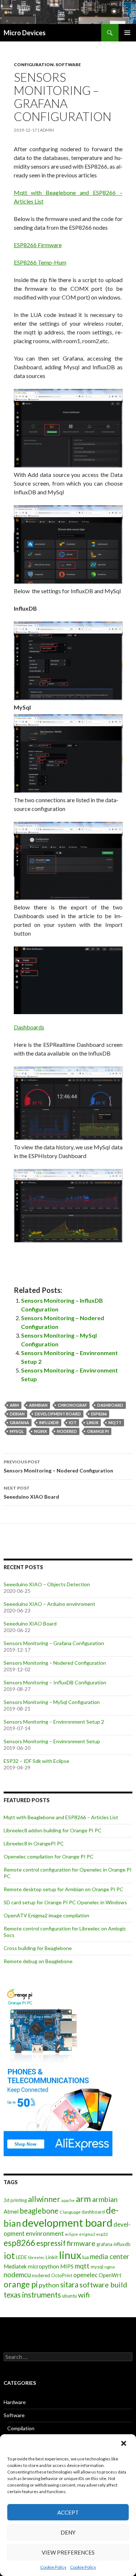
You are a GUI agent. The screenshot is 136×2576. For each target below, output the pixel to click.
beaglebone (39, 2211)
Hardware (15, 2402)
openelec (85, 2275)
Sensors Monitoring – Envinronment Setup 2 (54, 1722)
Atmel (11, 2211)
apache (68, 2200)
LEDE (21, 2257)
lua (86, 2257)
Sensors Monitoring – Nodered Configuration (58, 1466)
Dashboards (29, 1027)
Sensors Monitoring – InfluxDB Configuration (55, 1682)
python (49, 2285)
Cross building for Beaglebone (38, 1948)
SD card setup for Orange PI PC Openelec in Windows (65, 1902)
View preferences (68, 2552)
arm (14, 1405)
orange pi (98, 1431)
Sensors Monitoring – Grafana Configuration (54, 1643)
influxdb (49, 1422)
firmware (81, 2243)
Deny (68, 2532)
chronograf (72, 1405)
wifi (84, 2295)
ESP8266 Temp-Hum (40, 262)
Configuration (34, 65)
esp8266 (99, 1414)
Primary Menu (127, 33)
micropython (44, 2266)
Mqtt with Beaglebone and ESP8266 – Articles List (61, 1817)
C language (70, 2212)
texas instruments (32, 2295)
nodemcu (17, 2274)
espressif (51, 2243)
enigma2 (87, 2234)
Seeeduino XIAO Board (31, 1492)
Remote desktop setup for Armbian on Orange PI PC (63, 1889)
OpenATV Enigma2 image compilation (46, 1915)
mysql (17, 1431)
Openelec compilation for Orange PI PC (49, 1856)
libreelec (36, 2257)
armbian (38, 1405)
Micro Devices (25, 33)
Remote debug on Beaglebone (38, 1961)
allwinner (44, 2199)
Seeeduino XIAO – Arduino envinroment (50, 1604)
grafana (19, 1422)
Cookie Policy (53, 2567)
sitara (69, 2284)
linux (92, 1422)
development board (58, 1414)
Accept (68, 2512)
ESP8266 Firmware (38, 245)
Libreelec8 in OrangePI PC (34, 1843)
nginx (40, 1431)
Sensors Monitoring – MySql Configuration (52, 1702)
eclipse (71, 2234)
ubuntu (69, 2296)
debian (17, 1414)
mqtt (115, 1422)
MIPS (67, 2266)
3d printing (15, 2200)
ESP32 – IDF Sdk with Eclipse (36, 1761)
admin (47, 130)
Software (68, 65)
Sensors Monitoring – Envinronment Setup (52, 1741)
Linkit (52, 2257)
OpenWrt (110, 2275)
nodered (67, 1431)
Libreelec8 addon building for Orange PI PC (53, 1830)
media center (110, 2256)
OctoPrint (62, 2275)
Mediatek (15, 2266)
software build (103, 2284)
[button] (124, 2444)
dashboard (110, 1405)
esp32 (102, 2234)
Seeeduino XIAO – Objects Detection (47, 1584)
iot (73, 1422)
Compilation (21, 2428)
